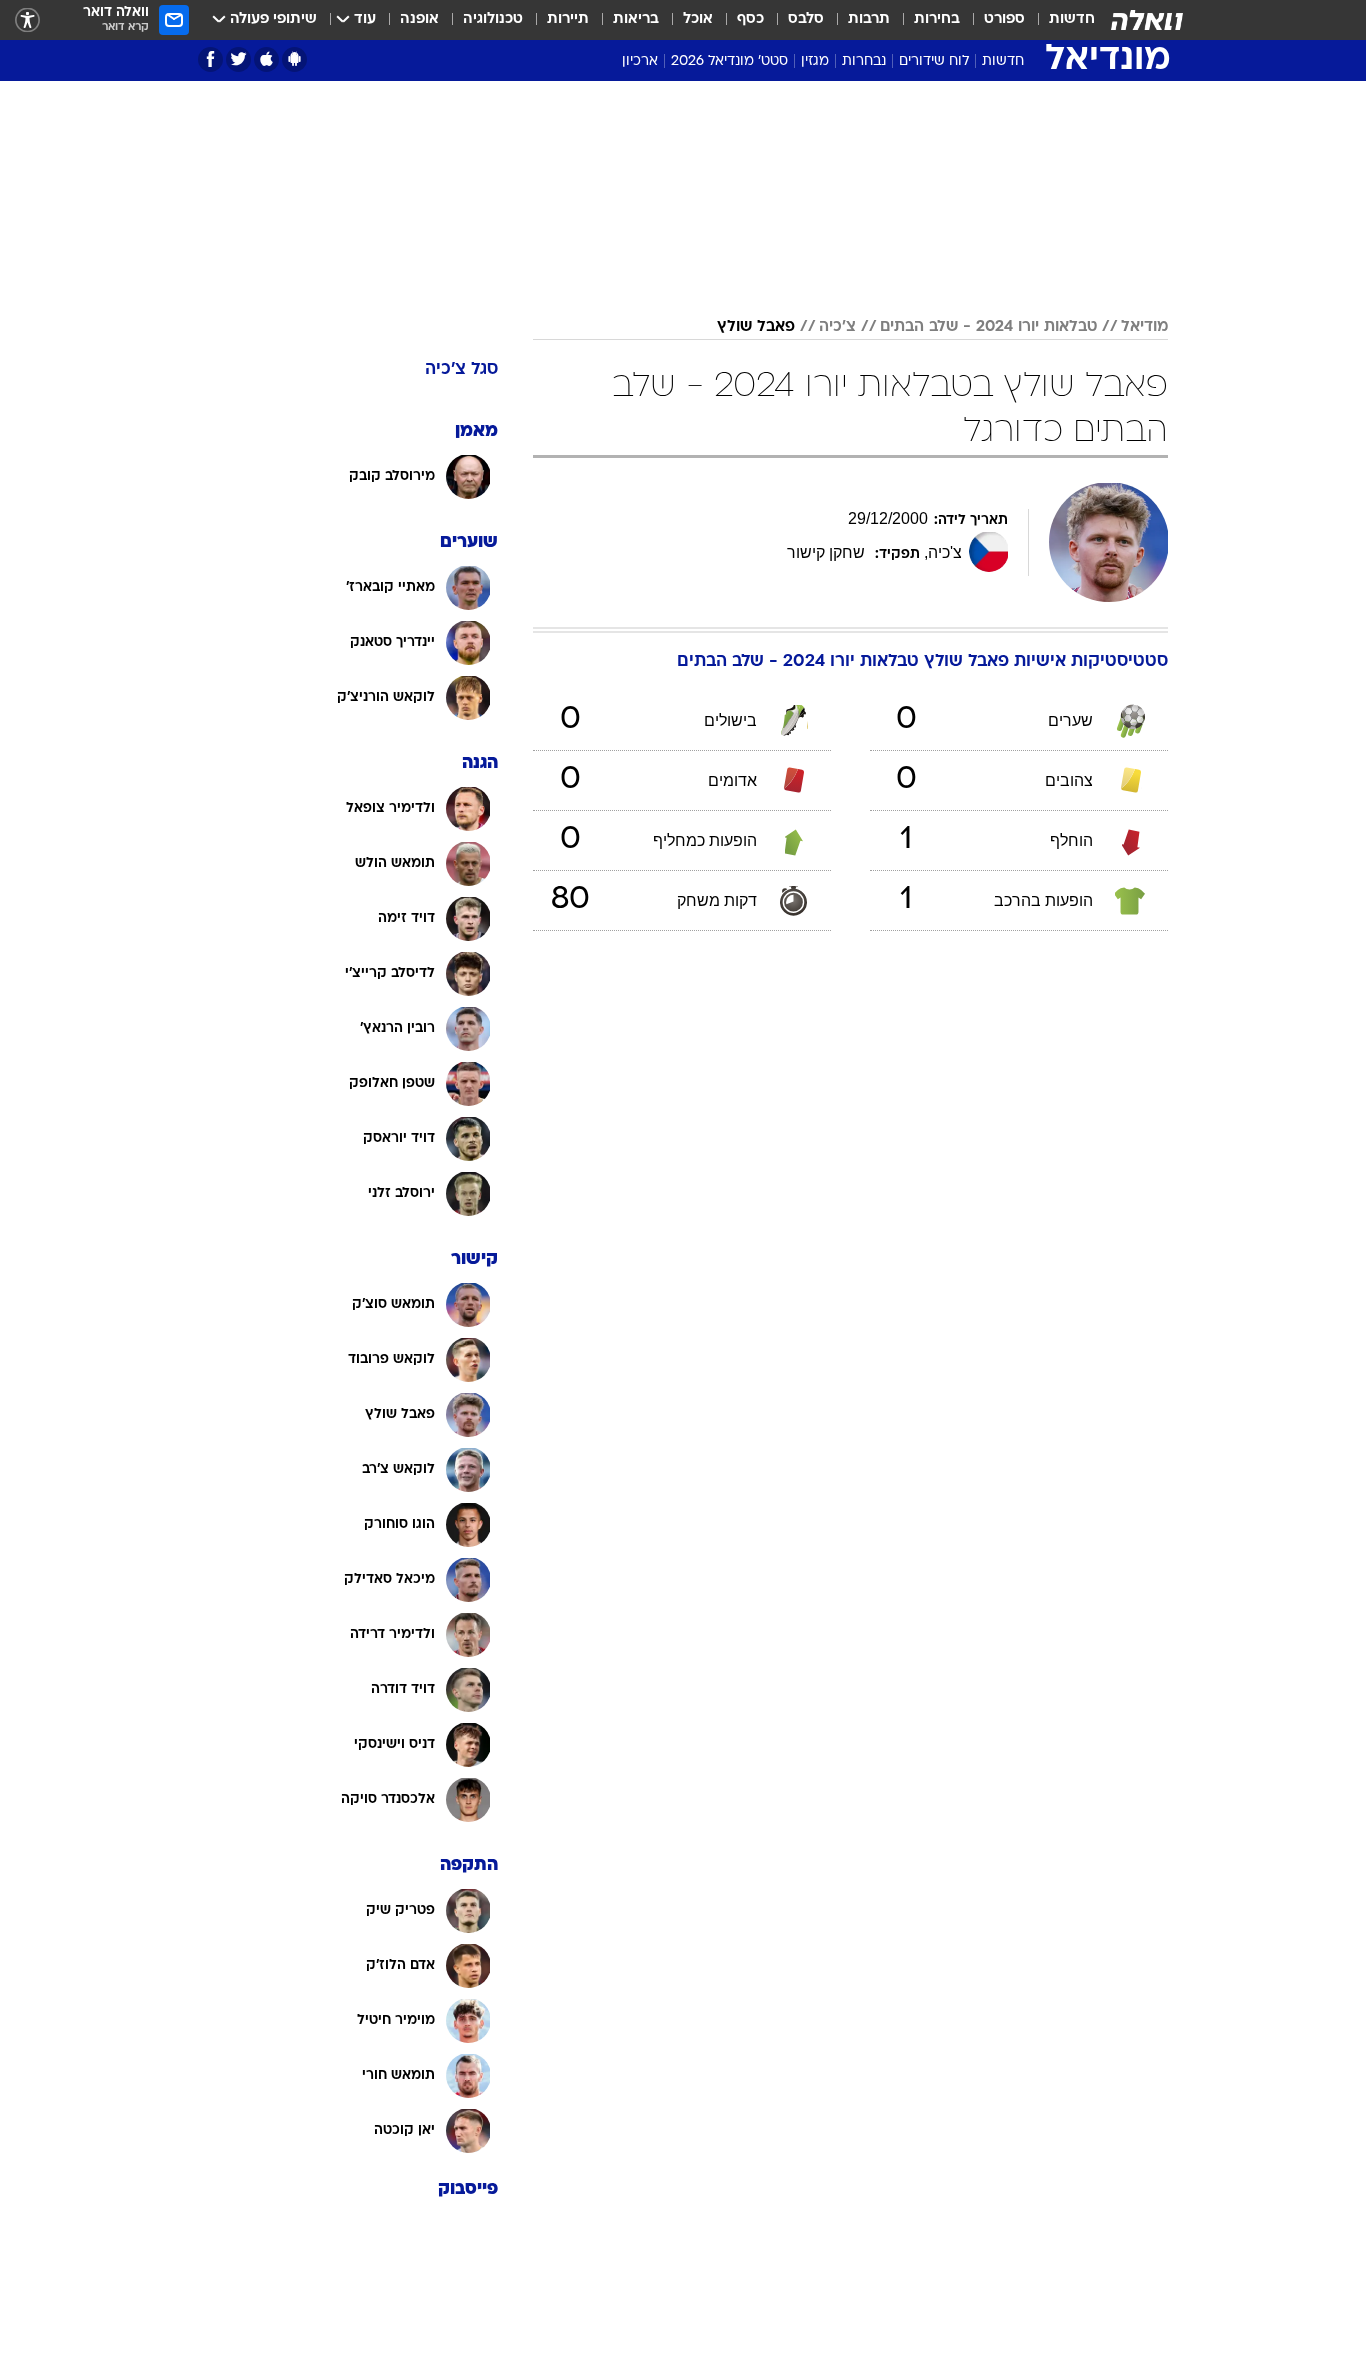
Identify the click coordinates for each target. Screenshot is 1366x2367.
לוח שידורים (934, 61)
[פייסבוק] (210, 59)
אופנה (419, 19)
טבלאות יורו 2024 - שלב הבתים (988, 327)
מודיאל (1144, 327)
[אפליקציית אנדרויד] (294, 59)
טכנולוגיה (493, 19)
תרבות (869, 19)
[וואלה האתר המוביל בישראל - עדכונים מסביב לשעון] (1147, 20)
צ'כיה (837, 327)
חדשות (1072, 19)
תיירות (568, 19)
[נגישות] (27, 20)
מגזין (815, 61)
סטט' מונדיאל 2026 (729, 61)
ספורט (1004, 19)
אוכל (698, 19)
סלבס (806, 19)
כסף (750, 19)
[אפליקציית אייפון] (266, 59)
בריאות (636, 19)
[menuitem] (1060, 20)
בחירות (937, 19)
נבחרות (864, 61)
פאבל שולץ (756, 327)
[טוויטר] (238, 59)
